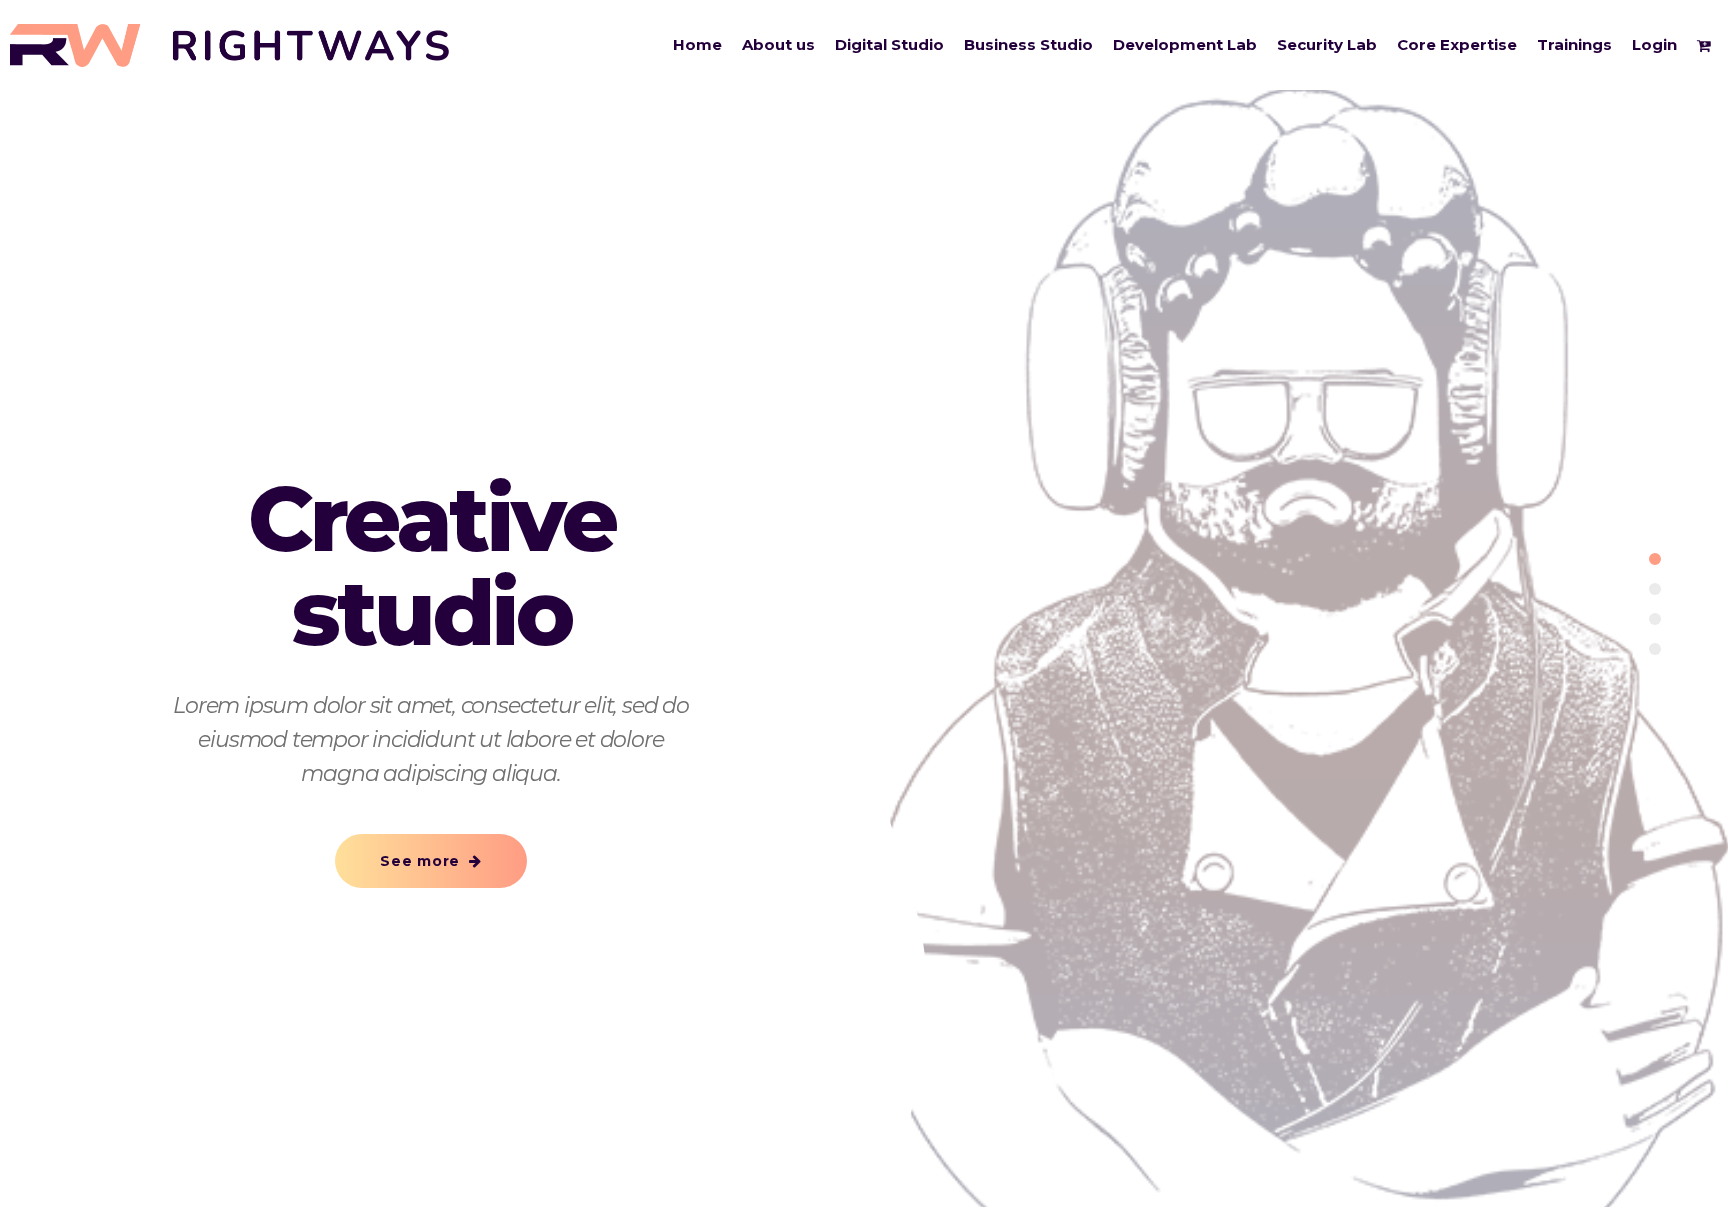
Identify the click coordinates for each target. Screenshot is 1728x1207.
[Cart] (1707, 45)
